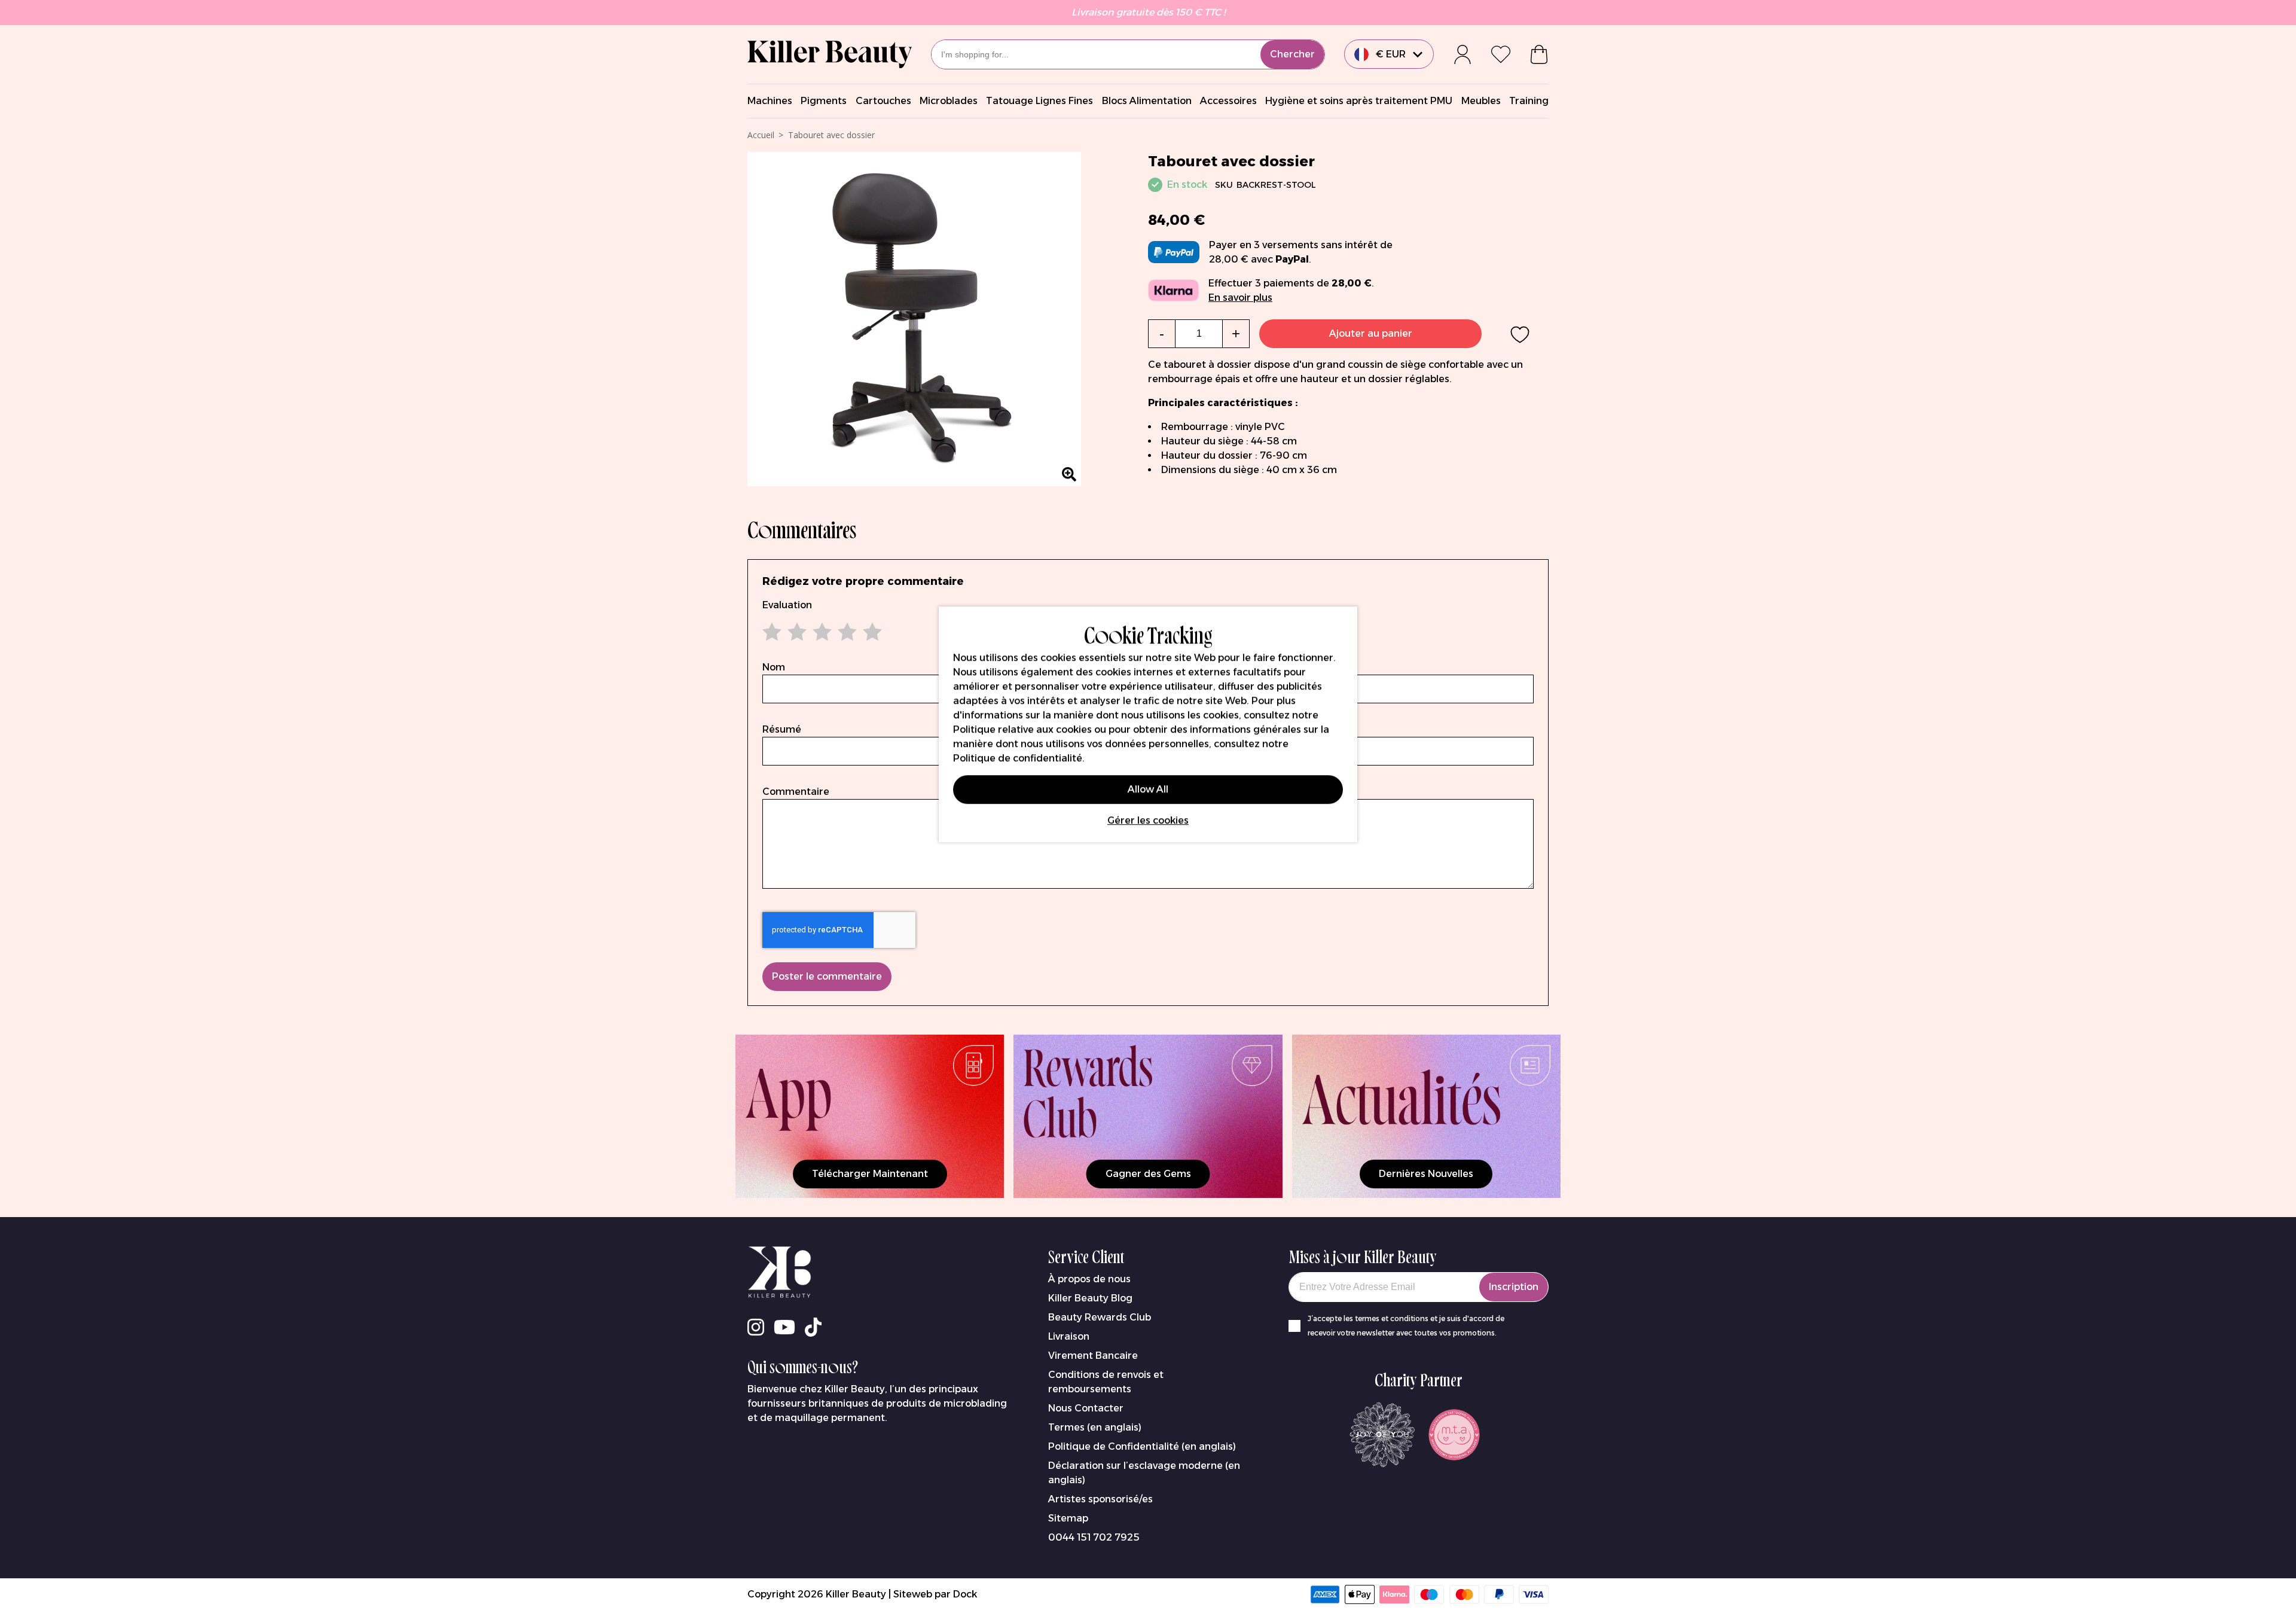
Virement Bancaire (1093, 1356)
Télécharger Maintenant (870, 1174)
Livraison (1069, 1336)
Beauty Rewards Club (1100, 1317)
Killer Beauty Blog (1090, 1298)
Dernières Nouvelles (1426, 1174)
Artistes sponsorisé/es (1100, 1499)
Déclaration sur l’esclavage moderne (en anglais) (1144, 1473)
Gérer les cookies (1148, 820)
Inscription (1514, 1287)
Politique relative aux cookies (1022, 729)
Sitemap (1068, 1518)
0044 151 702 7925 (1094, 1537)
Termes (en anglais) (1095, 1427)
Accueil (761, 135)
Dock (965, 1594)
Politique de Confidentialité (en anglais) (1142, 1446)
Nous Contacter (1086, 1408)
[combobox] (1128, 54)
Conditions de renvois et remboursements (1106, 1382)
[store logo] (830, 54)
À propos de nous (1089, 1279)
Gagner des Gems (1148, 1174)
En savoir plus (1240, 298)
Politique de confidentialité (1018, 758)
